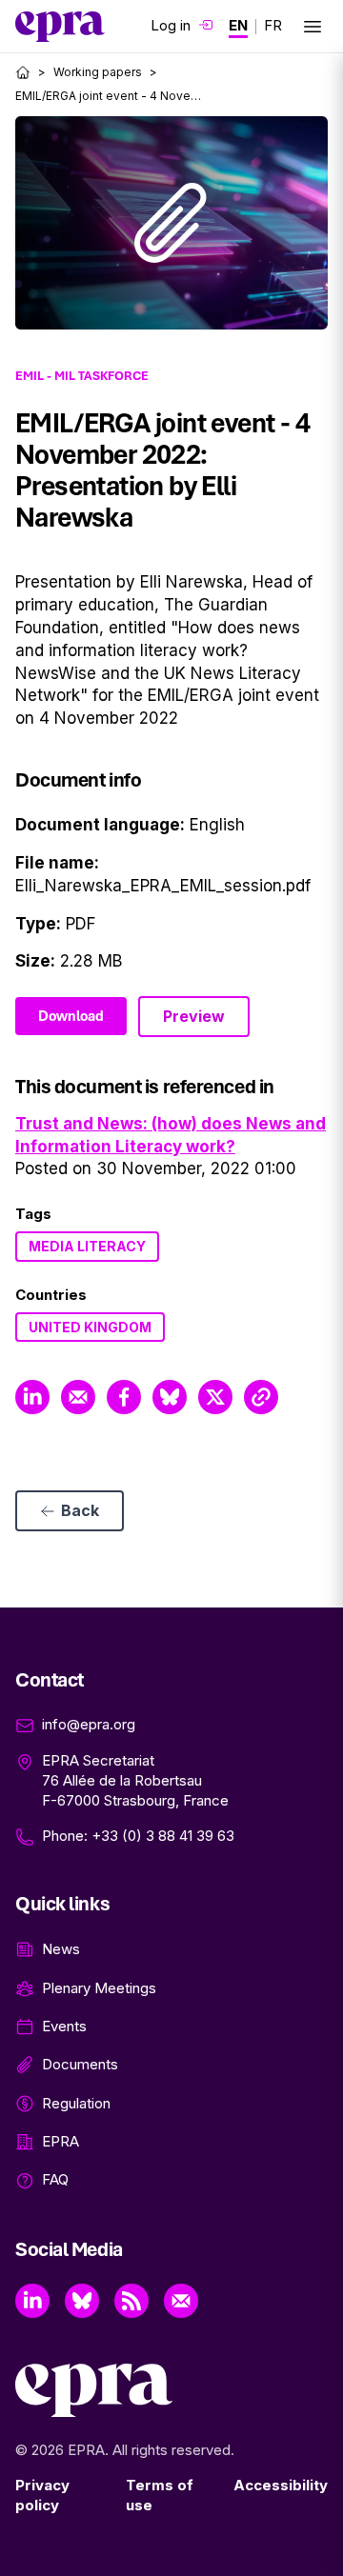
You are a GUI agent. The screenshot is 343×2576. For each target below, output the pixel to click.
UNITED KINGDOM (90, 1327)
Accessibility (281, 2485)
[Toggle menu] (313, 27)
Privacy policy (42, 2495)
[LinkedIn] (32, 2301)
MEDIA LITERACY (87, 1246)
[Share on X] (215, 1397)
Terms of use (160, 2495)
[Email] (181, 2301)
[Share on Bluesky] (170, 1397)
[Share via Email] (78, 1397)
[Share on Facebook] (124, 1397)
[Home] (23, 72)
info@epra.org (89, 1724)
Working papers (98, 72)
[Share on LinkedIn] (32, 1397)
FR (273, 25)
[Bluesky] (82, 2301)
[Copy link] (261, 1397)
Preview (194, 1016)
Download (71, 1016)
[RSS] (131, 2301)
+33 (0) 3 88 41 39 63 (163, 1836)
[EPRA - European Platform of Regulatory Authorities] (60, 27)
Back (80, 1510)
